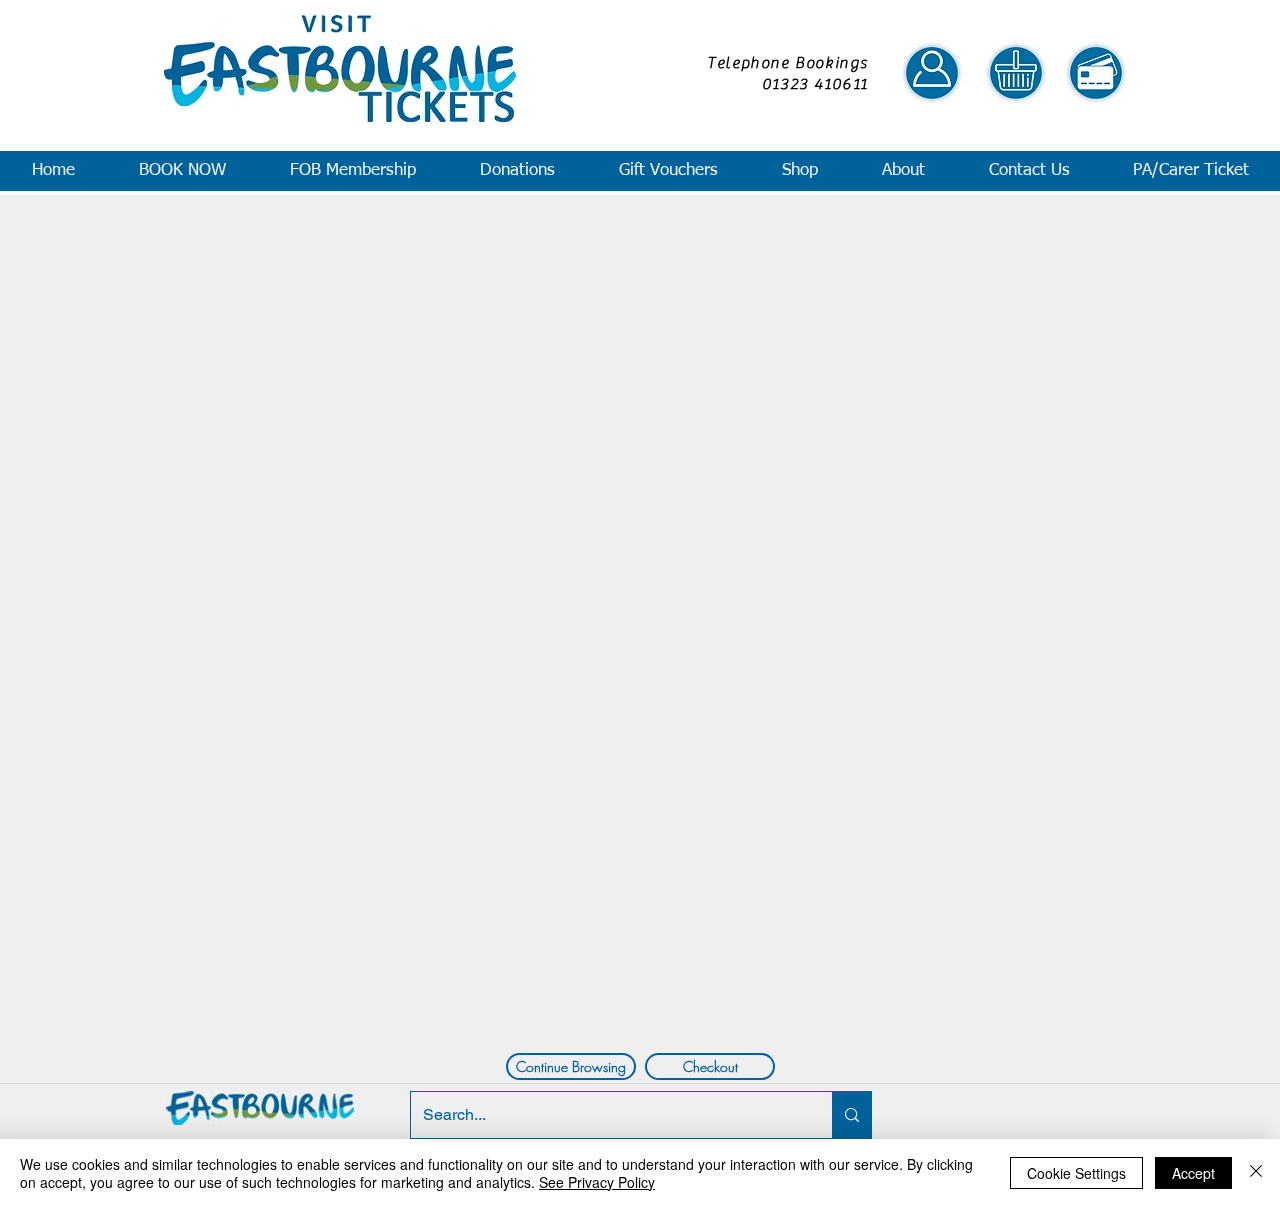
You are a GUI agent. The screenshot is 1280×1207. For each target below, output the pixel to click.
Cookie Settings (1076, 1173)
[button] (181, 171)
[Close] (1256, 1173)
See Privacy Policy (597, 1182)
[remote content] (638, 619)
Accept (1193, 1173)
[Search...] (851, 1115)
